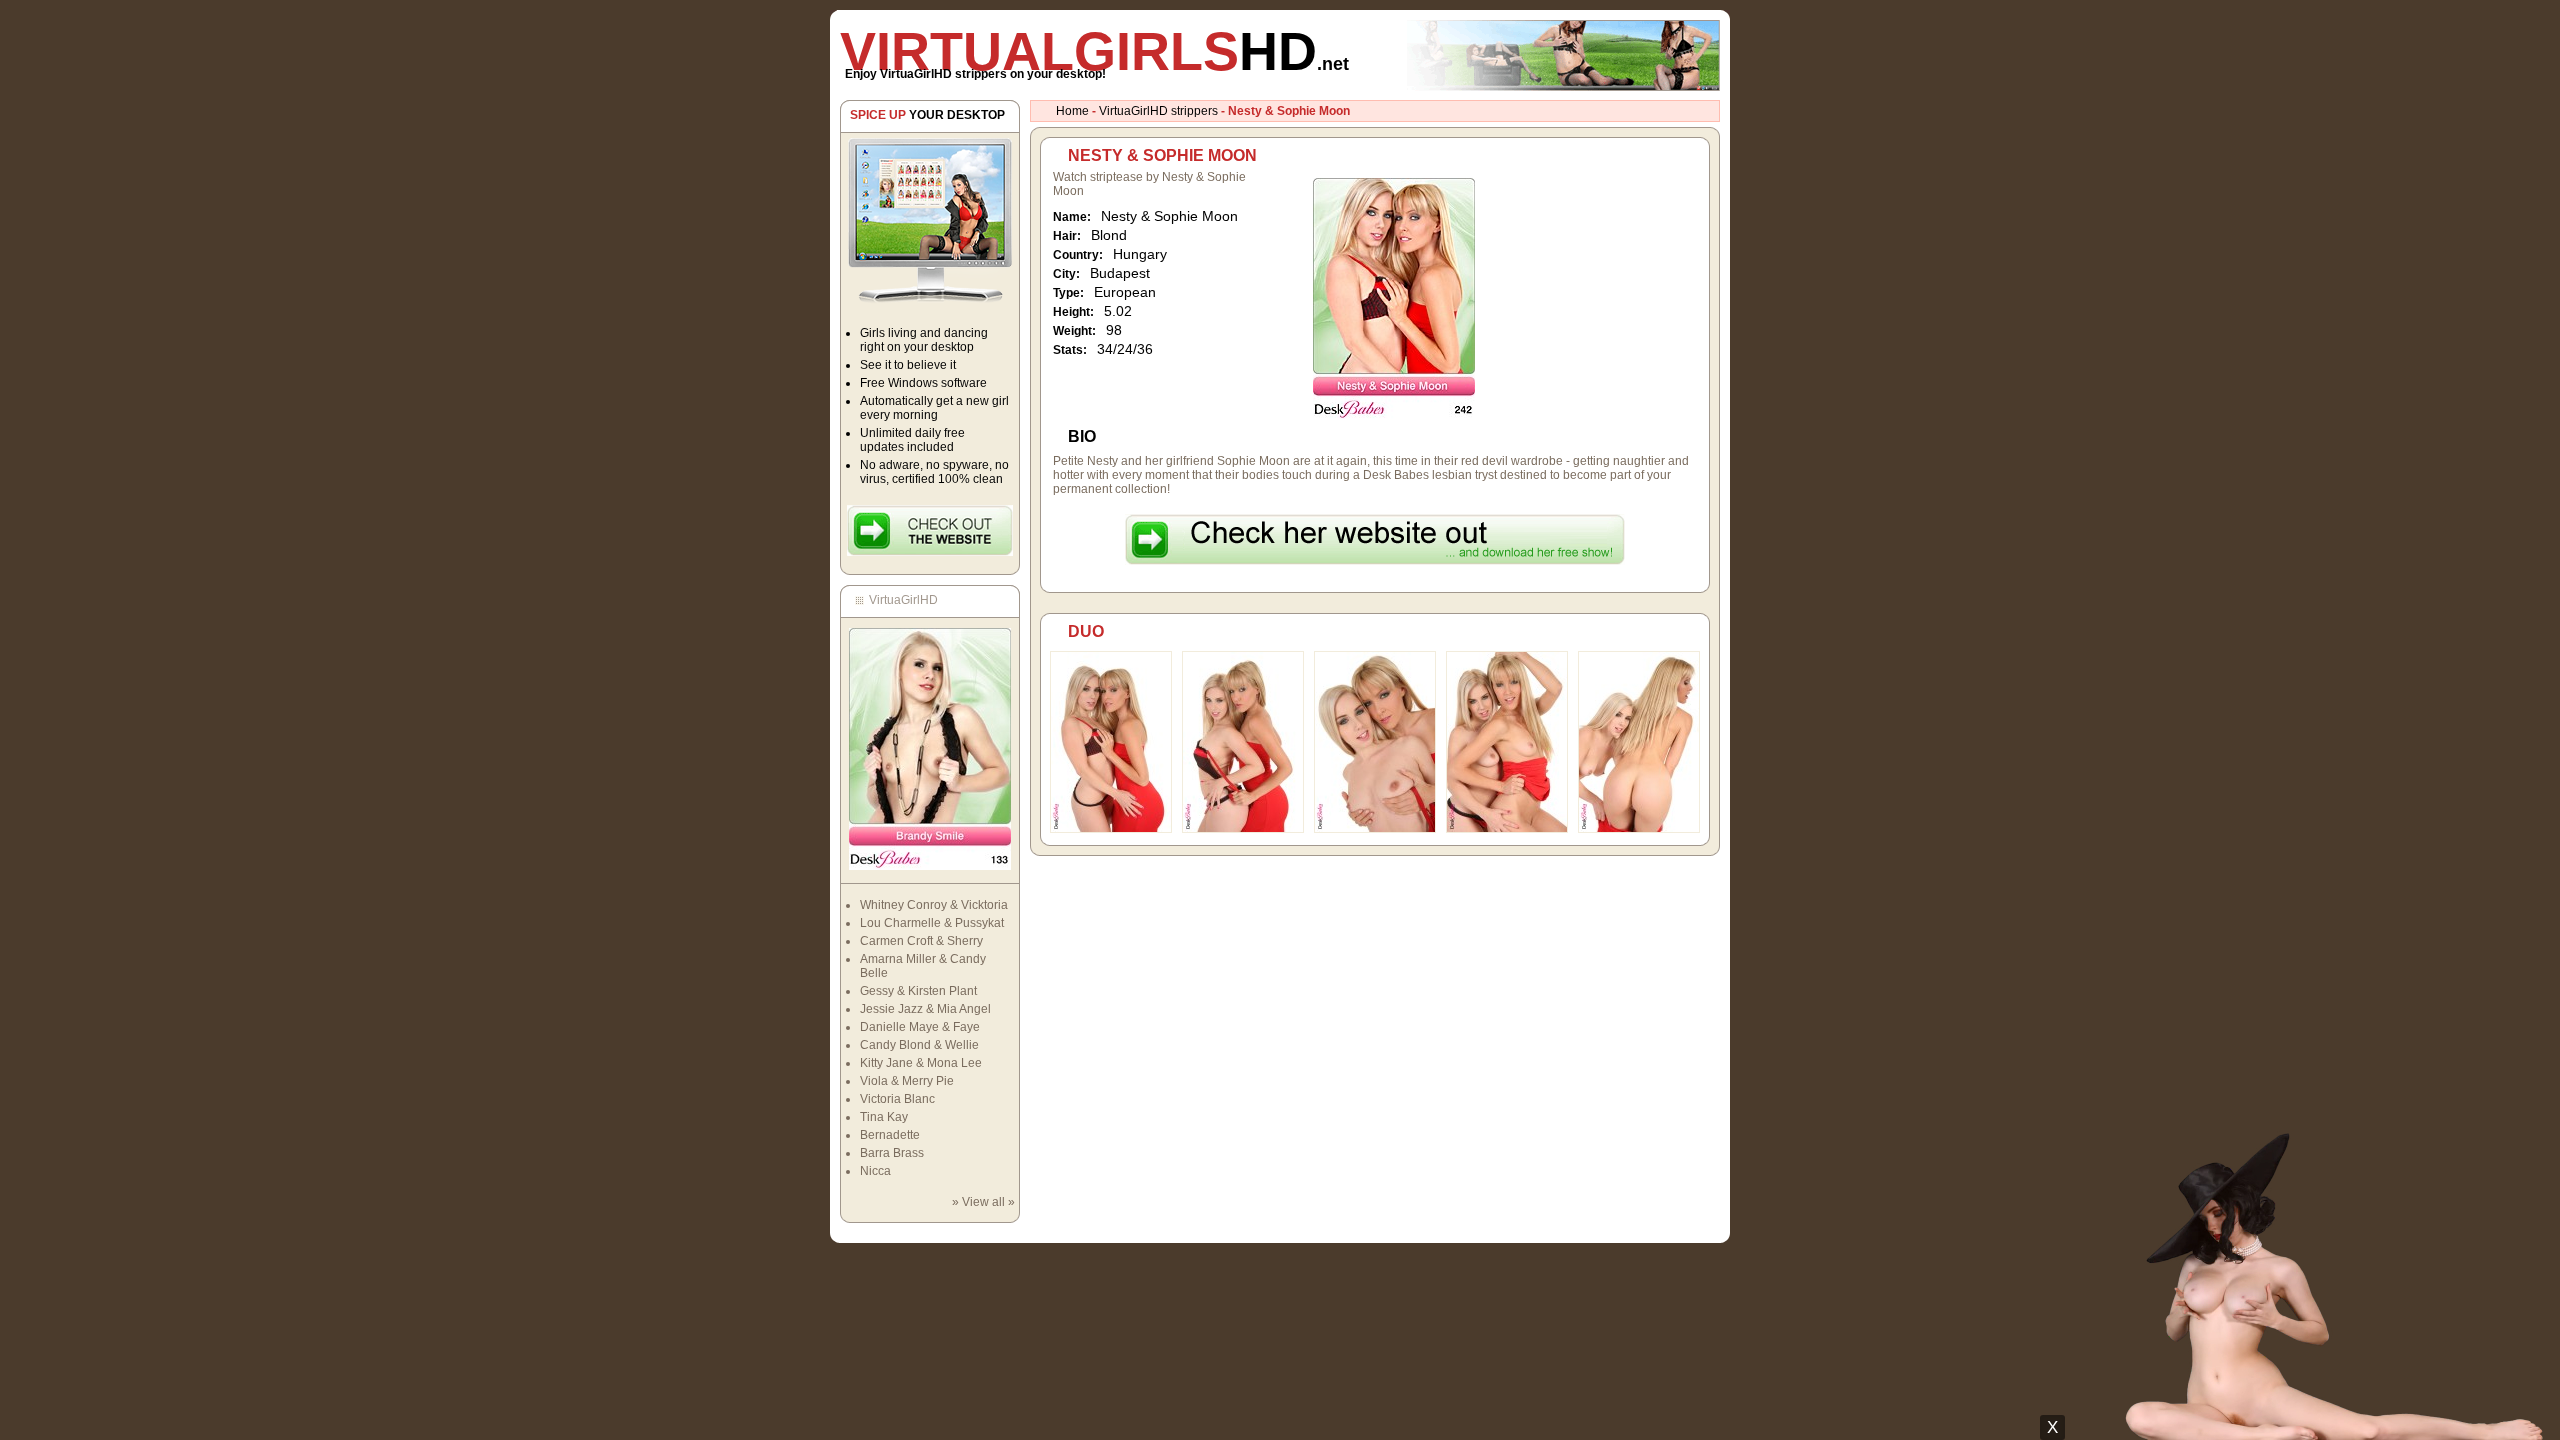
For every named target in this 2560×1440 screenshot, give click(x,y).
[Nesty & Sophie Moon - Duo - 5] (1639, 829)
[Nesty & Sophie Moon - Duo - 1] (1111, 829)
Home (1072, 111)
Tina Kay (884, 1117)
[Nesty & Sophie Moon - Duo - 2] (1243, 829)
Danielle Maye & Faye (920, 1027)
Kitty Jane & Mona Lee (921, 1063)
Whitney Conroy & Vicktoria (934, 905)
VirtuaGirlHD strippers (1158, 111)
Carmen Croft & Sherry (921, 941)
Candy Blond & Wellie (919, 1045)
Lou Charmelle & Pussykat (932, 923)
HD (1094, 51)
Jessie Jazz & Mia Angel (925, 1009)
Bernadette (890, 1135)
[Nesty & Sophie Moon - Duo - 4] (1507, 829)
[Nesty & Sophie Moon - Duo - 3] (1375, 829)
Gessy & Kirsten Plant (918, 991)
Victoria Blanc (897, 1099)
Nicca (875, 1171)
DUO (1086, 631)
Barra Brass (892, 1153)
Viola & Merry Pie (907, 1081)
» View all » (983, 1202)
